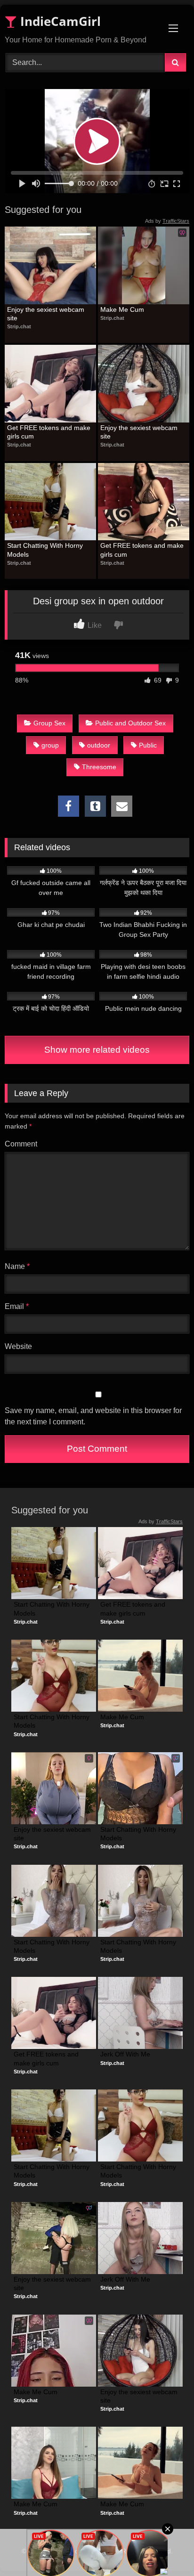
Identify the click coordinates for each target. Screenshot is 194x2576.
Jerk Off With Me (125, 2054)
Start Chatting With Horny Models (46, 550)
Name (17, 1266)
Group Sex (49, 723)
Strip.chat (19, 326)
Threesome (99, 767)
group (50, 745)
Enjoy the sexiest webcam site (47, 314)
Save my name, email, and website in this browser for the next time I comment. (93, 1416)
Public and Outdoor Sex (130, 723)
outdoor (99, 745)
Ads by (167, 221)
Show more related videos (97, 1050)
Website (18, 1346)
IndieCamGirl (59, 21)
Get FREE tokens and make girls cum (50, 432)
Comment (21, 1144)
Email (17, 1306)
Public (148, 745)
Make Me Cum (122, 309)
